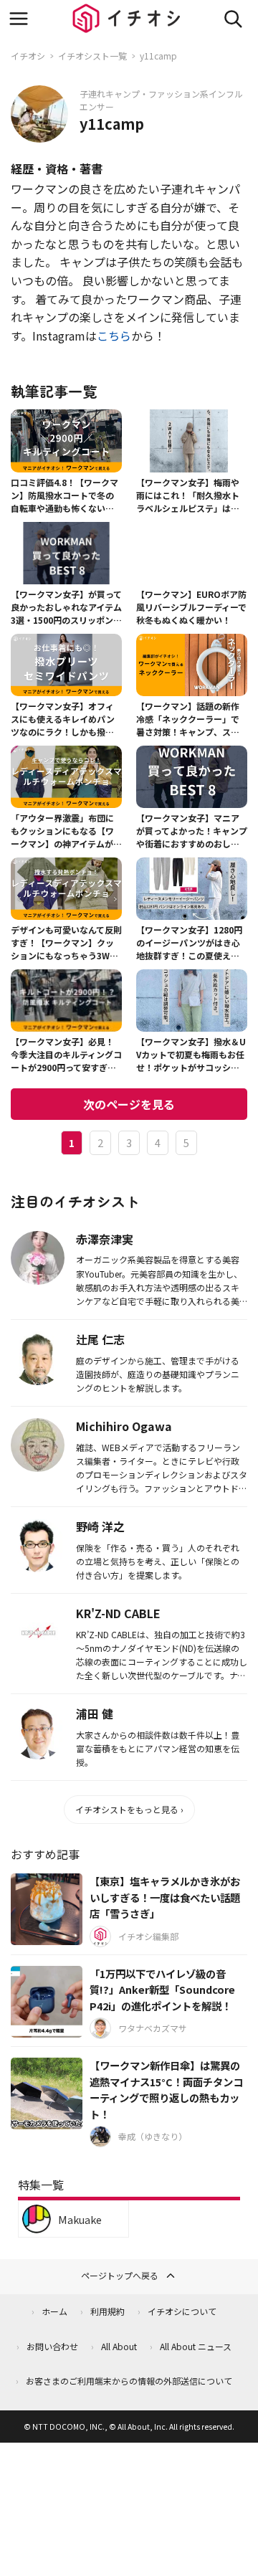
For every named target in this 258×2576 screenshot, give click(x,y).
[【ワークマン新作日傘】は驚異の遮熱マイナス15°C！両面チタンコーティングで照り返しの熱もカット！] (47, 2093)
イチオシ (28, 56)
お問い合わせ (52, 2346)
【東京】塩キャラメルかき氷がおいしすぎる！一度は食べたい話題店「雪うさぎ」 (165, 1897)
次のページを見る (129, 1104)
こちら (114, 336)
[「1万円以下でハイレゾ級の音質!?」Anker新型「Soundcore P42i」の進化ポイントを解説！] (47, 2002)
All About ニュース (196, 2346)
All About (119, 2346)
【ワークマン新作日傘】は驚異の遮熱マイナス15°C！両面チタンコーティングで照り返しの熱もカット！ (166, 2090)
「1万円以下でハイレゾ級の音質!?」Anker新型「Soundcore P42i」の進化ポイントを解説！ (162, 1990)
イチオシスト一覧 (92, 56)
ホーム (54, 2311)
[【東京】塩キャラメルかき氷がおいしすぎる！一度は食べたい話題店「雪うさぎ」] (47, 1909)
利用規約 (107, 2311)
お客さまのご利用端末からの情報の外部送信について (129, 2381)
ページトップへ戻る (120, 2275)
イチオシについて (182, 2311)
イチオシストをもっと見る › (129, 1809)
